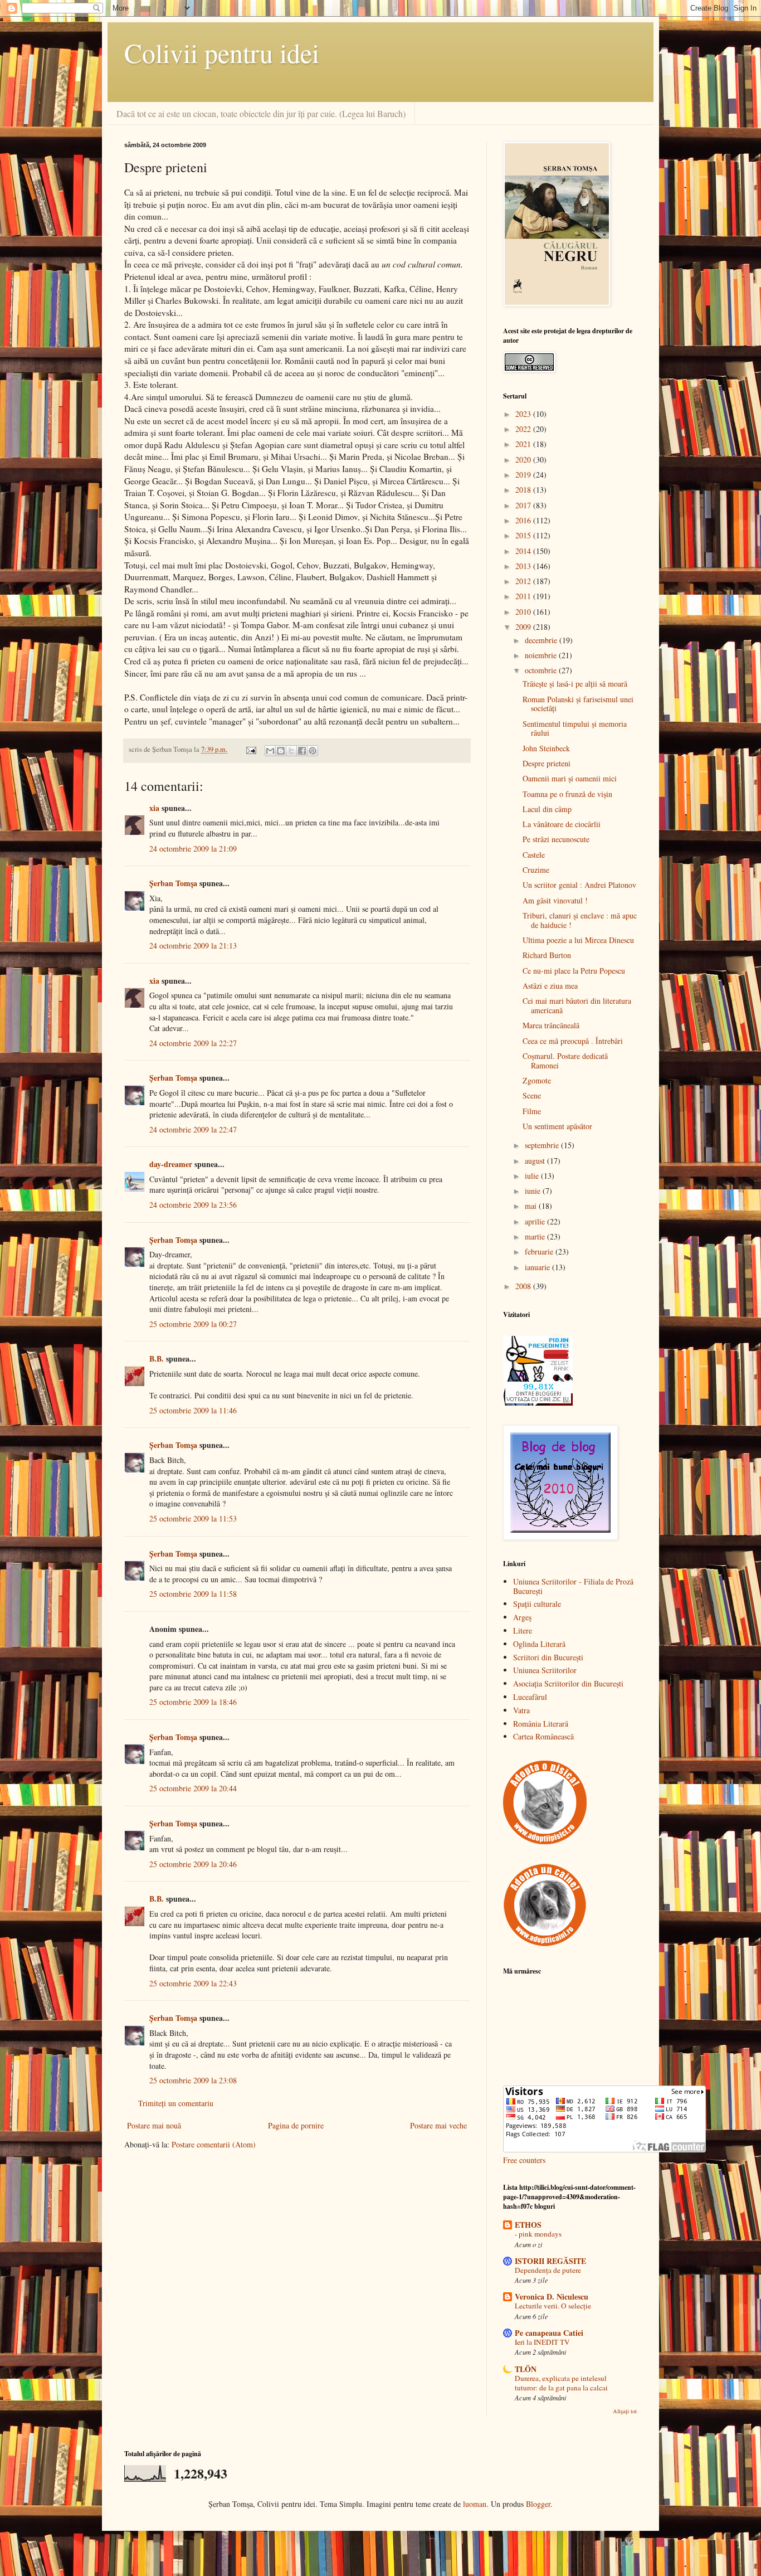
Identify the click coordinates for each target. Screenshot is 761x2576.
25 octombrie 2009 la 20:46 (193, 1864)
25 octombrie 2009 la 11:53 (193, 1518)
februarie (540, 1251)
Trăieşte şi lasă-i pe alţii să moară (575, 684)
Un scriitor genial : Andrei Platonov (579, 885)
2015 (524, 535)
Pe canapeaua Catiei (549, 2333)
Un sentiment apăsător (557, 1126)
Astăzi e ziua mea (550, 986)
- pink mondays (538, 2234)
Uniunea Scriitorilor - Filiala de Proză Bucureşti (573, 1586)
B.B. (157, 1359)
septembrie (543, 1145)
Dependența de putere (548, 2270)
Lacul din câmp (547, 809)
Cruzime (536, 870)
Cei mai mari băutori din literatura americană (577, 1005)
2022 (524, 429)
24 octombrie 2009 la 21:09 (193, 849)
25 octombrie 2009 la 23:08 (193, 2080)
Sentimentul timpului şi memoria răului (575, 728)
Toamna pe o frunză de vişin (567, 794)
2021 (524, 444)
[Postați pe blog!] (281, 751)
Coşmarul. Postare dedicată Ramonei (565, 1061)
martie (536, 1236)
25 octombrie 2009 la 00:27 (193, 1324)
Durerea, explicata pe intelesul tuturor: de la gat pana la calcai (561, 2383)
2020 (524, 460)
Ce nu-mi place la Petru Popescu (574, 971)
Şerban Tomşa (173, 883)
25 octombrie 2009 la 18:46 (193, 1702)
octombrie (542, 670)
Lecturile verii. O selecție (553, 2306)
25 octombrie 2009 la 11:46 (193, 1410)
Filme (532, 1111)
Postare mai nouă (154, 2125)
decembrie (542, 640)
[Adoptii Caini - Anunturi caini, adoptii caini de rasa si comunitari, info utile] (545, 1944)
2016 (524, 520)
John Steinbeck (546, 748)
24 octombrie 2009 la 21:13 (193, 946)
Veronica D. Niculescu (552, 2296)
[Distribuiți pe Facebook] (302, 751)
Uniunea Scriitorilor (545, 1670)
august (536, 1161)
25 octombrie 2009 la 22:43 (193, 1983)
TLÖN (526, 2369)
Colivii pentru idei (222, 52)
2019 (524, 475)
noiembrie (542, 655)
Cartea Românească (543, 1736)
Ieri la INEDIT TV (542, 2342)
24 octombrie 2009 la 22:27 (193, 1043)
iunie (534, 1191)
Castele (534, 855)
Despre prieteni (547, 763)
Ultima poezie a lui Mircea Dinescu (578, 940)
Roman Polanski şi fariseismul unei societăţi (578, 704)
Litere (523, 1630)
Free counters (524, 2160)
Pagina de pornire (296, 2125)
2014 (524, 551)
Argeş (522, 1617)
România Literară (541, 1724)
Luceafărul (530, 1697)
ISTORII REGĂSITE (550, 2261)
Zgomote (537, 1080)
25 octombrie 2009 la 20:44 (193, 1788)
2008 (524, 1286)
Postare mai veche (438, 2125)
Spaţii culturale (537, 1604)
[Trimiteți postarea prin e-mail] (250, 749)
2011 (524, 596)
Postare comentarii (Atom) (214, 2144)
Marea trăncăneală (551, 1025)
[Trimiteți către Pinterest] (313, 751)
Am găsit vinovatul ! (555, 900)
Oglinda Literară (539, 1644)
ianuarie (538, 1267)
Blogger (538, 2504)
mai (532, 1206)
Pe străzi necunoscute (556, 839)
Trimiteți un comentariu (176, 2103)
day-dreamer (171, 1164)
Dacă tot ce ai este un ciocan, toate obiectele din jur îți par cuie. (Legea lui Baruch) (261, 113)
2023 (524, 414)
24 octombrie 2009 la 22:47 (193, 1129)
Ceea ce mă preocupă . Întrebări (573, 1041)
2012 (524, 581)
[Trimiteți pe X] (291, 751)
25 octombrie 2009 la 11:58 (193, 1594)
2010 (524, 612)
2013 (524, 566)
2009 (524, 627)
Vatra (521, 1710)
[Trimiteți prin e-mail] (270, 751)
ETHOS (528, 2225)
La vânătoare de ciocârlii (562, 824)
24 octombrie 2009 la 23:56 (193, 1205)
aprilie (536, 1221)
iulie (533, 1176)
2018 (524, 490)
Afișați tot (625, 2411)
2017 (524, 505)
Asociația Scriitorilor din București (568, 1683)
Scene (532, 1095)
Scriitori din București (548, 1657)
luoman (475, 2504)
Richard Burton (547, 955)
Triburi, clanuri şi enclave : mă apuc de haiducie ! (580, 920)
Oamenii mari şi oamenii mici (570, 778)
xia (154, 808)
